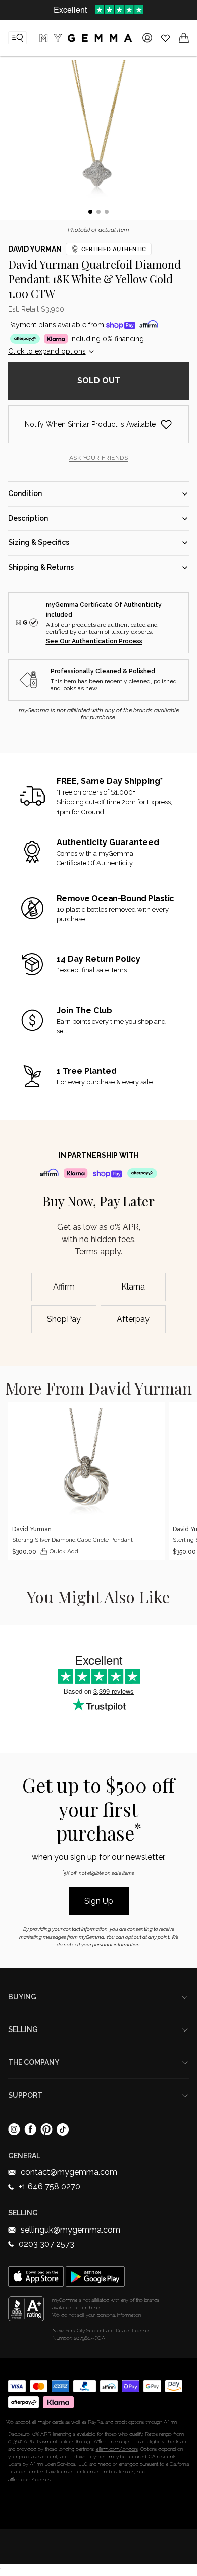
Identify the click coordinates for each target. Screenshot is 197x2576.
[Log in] (147, 38)
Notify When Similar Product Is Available (90, 424)
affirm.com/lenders (117, 2449)
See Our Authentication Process (94, 641)
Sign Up (99, 1901)
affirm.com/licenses (29, 2479)
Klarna (133, 1287)
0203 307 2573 (46, 2244)
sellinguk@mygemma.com (70, 2230)
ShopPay (64, 1319)
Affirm (64, 1287)
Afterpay (133, 1319)
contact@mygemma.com (69, 2172)
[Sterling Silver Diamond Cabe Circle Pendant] (86, 1481)
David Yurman (35, 249)
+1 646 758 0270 (50, 2186)
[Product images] (98, 140)
